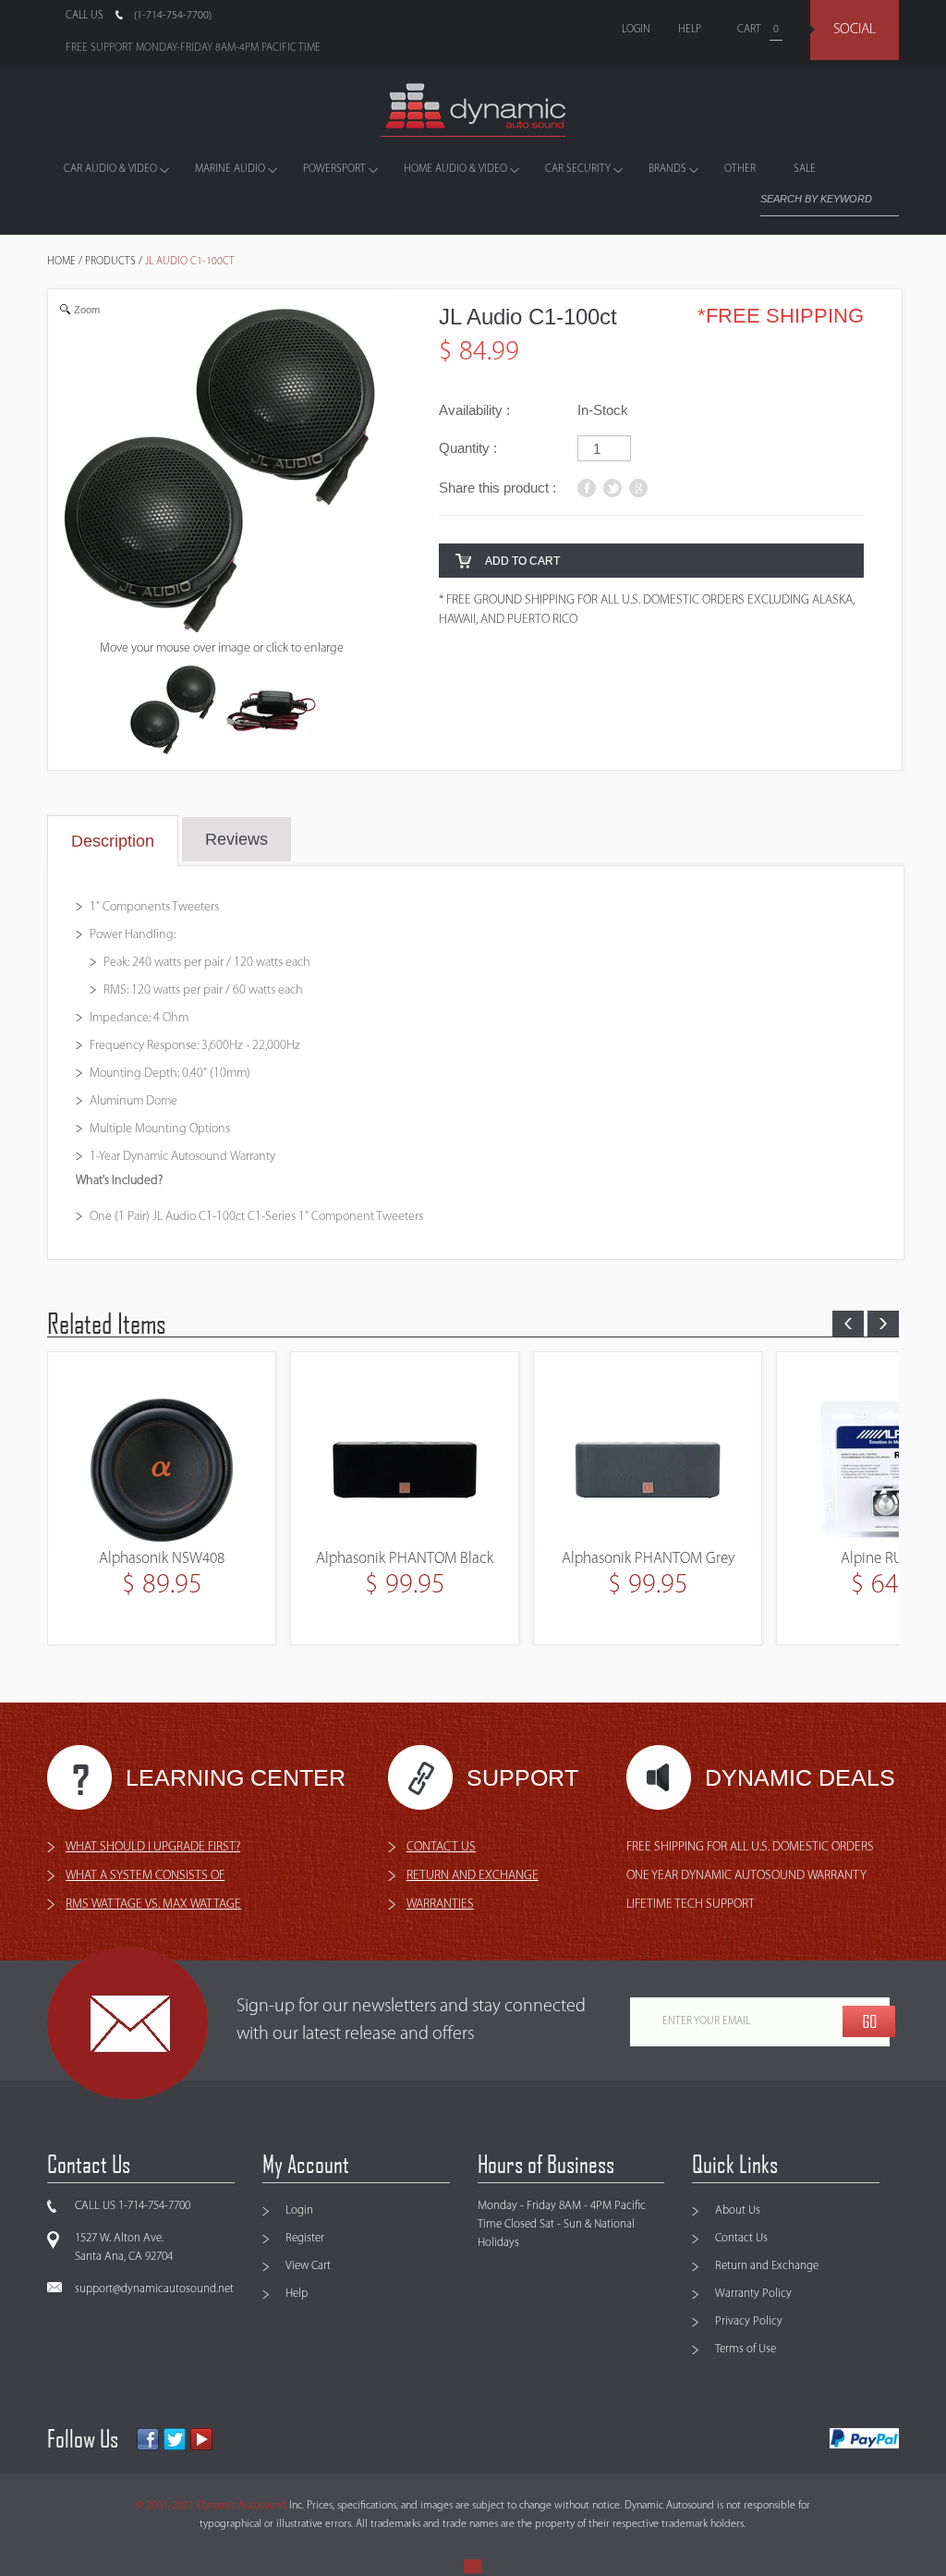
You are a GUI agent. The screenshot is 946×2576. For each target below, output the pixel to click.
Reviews (236, 839)
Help (297, 2294)
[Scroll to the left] (848, 1324)
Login (299, 2210)
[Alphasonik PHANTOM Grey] (405, 1455)
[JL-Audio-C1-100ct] (174, 711)
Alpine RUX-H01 (648, 1559)
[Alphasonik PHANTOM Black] (162, 1455)
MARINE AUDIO (230, 169)
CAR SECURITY (578, 169)
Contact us (441, 1847)
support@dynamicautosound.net (154, 2289)
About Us (738, 2210)
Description (113, 841)
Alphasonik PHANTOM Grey (405, 1559)
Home (61, 262)
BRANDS (667, 169)
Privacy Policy (749, 2321)
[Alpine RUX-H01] (648, 1455)
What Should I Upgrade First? (153, 1847)
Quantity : (468, 448)
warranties (440, 1905)
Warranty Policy (753, 2294)
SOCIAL (855, 30)
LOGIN (636, 30)
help (690, 30)
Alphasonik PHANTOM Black (162, 1559)
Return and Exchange (767, 2266)
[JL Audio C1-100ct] (271, 711)
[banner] (473, 110)
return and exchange (473, 1876)
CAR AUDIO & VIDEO (110, 169)
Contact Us (741, 2238)
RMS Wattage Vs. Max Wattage (153, 1905)
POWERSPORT (334, 169)
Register (305, 2238)
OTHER (740, 169)
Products (110, 262)
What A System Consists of (145, 1876)
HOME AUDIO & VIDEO (455, 169)
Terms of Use (746, 2349)
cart (749, 30)
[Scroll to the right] (883, 1324)
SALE (805, 169)
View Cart (308, 2266)
